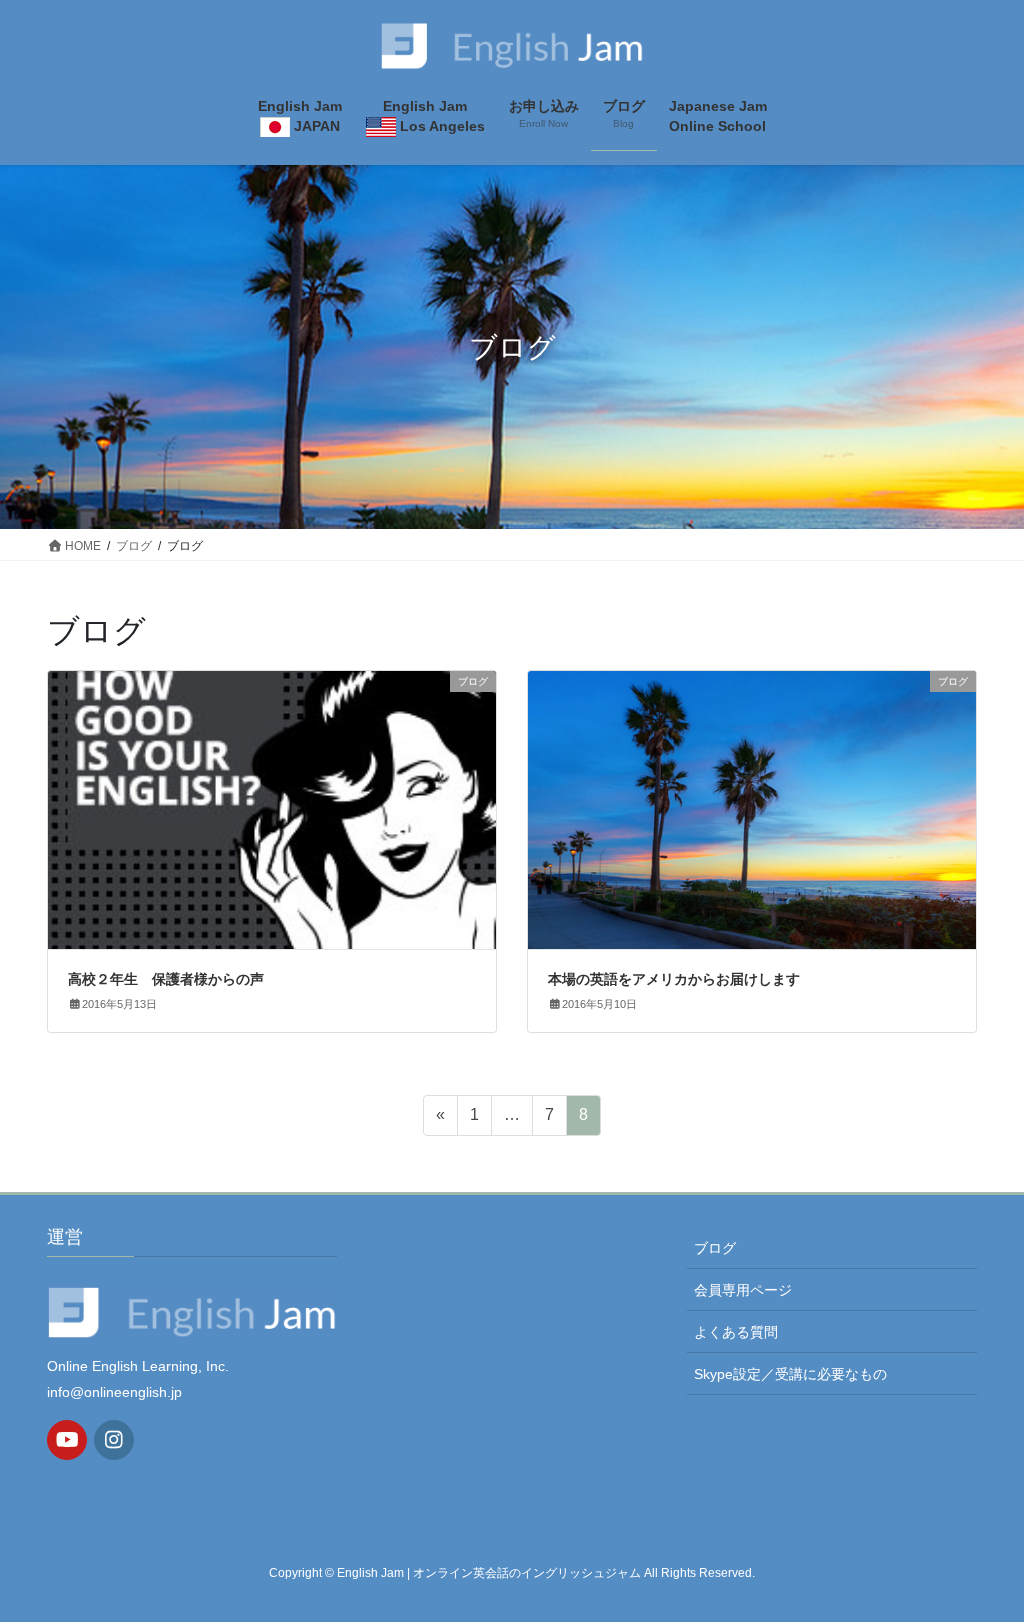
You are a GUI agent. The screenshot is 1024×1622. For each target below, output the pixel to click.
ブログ (715, 1248)
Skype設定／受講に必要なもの (790, 1374)
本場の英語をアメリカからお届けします (674, 979)
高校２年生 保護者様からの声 (166, 979)
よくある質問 (736, 1332)
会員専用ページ (743, 1290)
